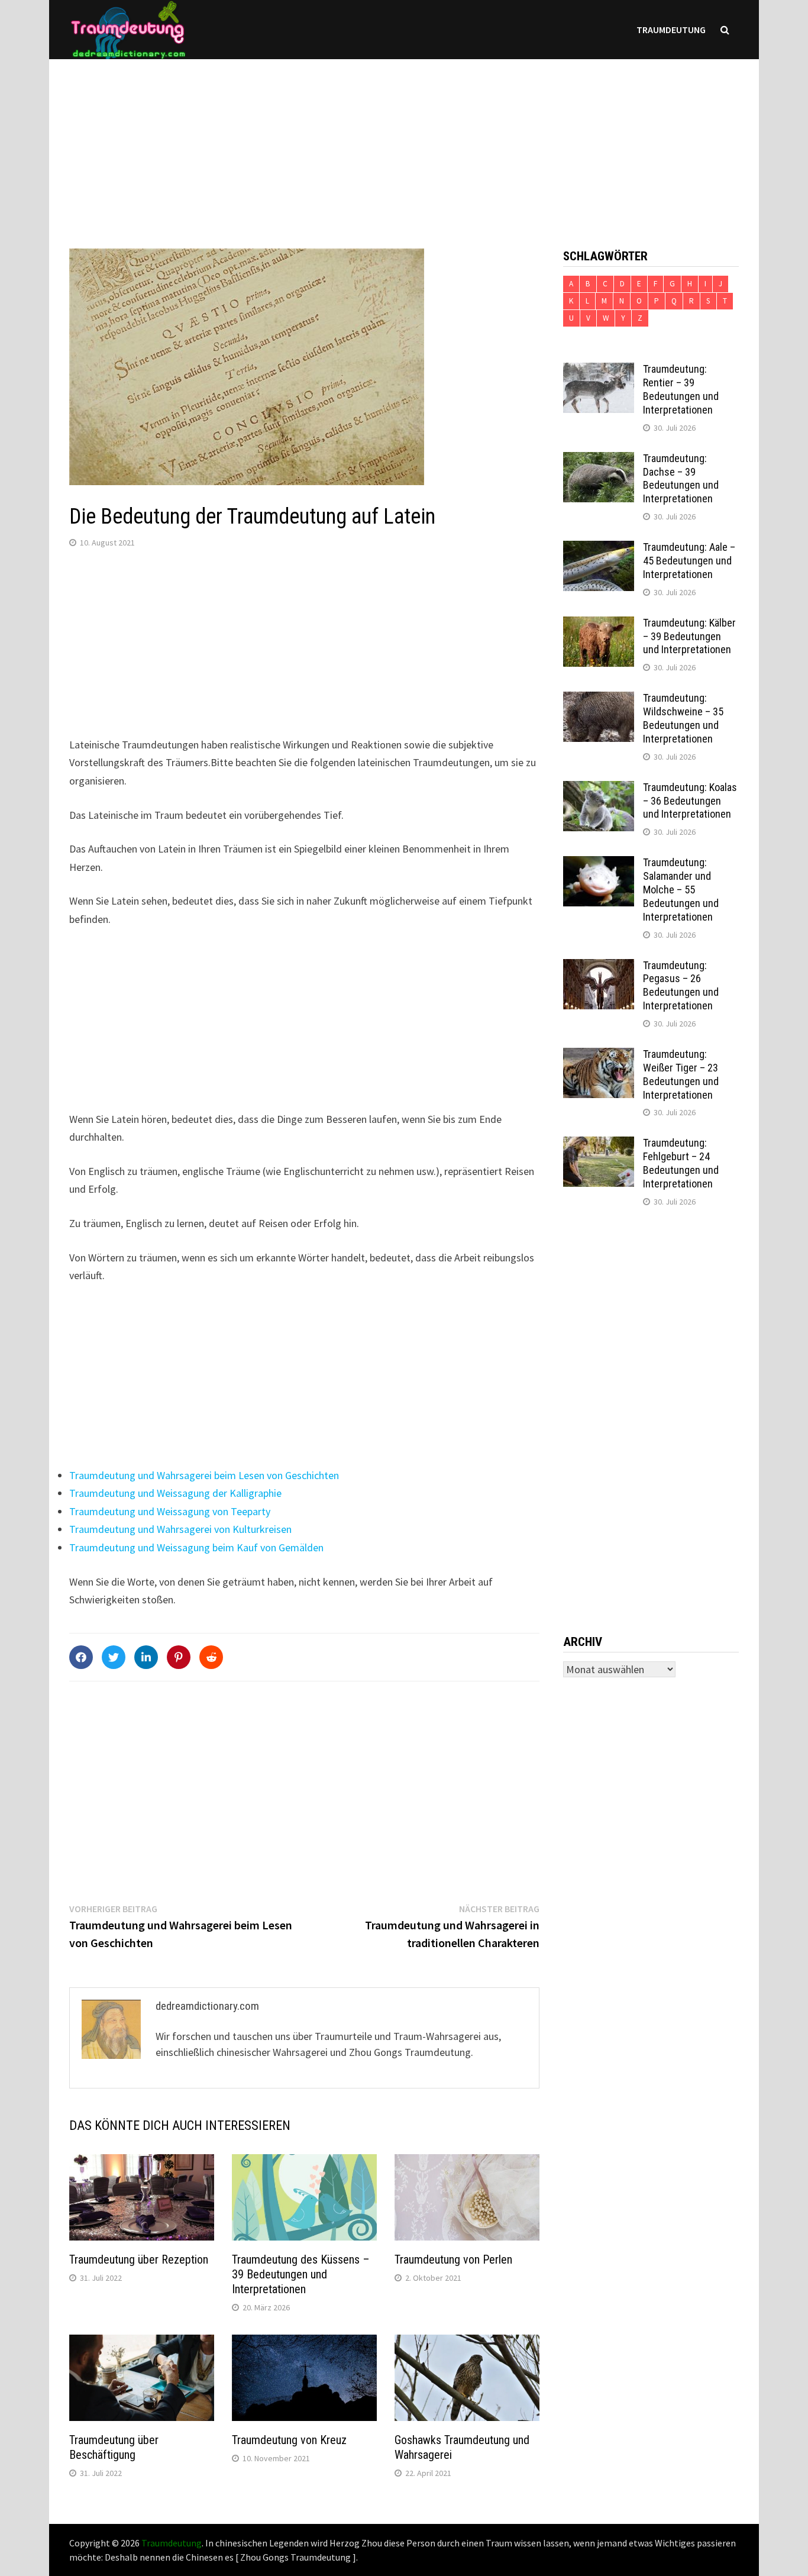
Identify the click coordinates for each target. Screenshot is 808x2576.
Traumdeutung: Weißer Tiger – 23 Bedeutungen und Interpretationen (681, 1074)
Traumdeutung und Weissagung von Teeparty (170, 1511)
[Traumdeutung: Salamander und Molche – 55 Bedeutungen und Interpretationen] (599, 864)
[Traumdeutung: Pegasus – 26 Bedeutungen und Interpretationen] (599, 967)
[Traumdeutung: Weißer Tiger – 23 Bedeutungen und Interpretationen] (599, 1056)
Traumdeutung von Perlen (453, 2259)
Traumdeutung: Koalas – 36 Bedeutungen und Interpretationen (690, 801)
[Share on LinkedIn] (146, 1657)
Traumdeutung (671, 30)
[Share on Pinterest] (179, 1657)
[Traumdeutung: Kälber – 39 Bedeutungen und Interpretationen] (599, 624)
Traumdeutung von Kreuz (289, 2440)
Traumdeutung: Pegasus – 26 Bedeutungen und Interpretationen (681, 986)
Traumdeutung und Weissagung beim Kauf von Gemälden (196, 1547)
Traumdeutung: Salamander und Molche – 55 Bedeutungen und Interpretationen (681, 889)
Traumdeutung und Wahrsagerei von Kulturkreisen (180, 1529)
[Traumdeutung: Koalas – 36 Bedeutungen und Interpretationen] (599, 789)
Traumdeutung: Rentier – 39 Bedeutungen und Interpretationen (681, 389)
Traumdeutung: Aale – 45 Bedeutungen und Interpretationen (689, 561)
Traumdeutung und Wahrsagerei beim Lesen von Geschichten (204, 1475)
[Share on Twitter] (114, 1657)
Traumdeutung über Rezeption (139, 2259)
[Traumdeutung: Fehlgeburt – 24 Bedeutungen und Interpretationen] (599, 1145)
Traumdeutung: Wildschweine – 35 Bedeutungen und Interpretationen (683, 718)
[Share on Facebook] (81, 1657)
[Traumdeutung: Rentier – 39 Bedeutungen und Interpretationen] (599, 371)
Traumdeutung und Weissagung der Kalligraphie (175, 1493)
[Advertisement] (404, 142)
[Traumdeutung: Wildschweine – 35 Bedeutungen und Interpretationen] (599, 700)
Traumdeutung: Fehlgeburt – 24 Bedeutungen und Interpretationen (681, 1163)
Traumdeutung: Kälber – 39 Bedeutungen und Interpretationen (689, 636)
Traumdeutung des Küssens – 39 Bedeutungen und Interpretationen (301, 2274)
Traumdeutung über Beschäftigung (114, 2447)
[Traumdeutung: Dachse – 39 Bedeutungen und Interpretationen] (599, 460)
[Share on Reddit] (211, 1657)
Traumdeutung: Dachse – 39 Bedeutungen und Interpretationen (681, 479)
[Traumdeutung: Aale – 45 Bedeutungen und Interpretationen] (599, 549)
